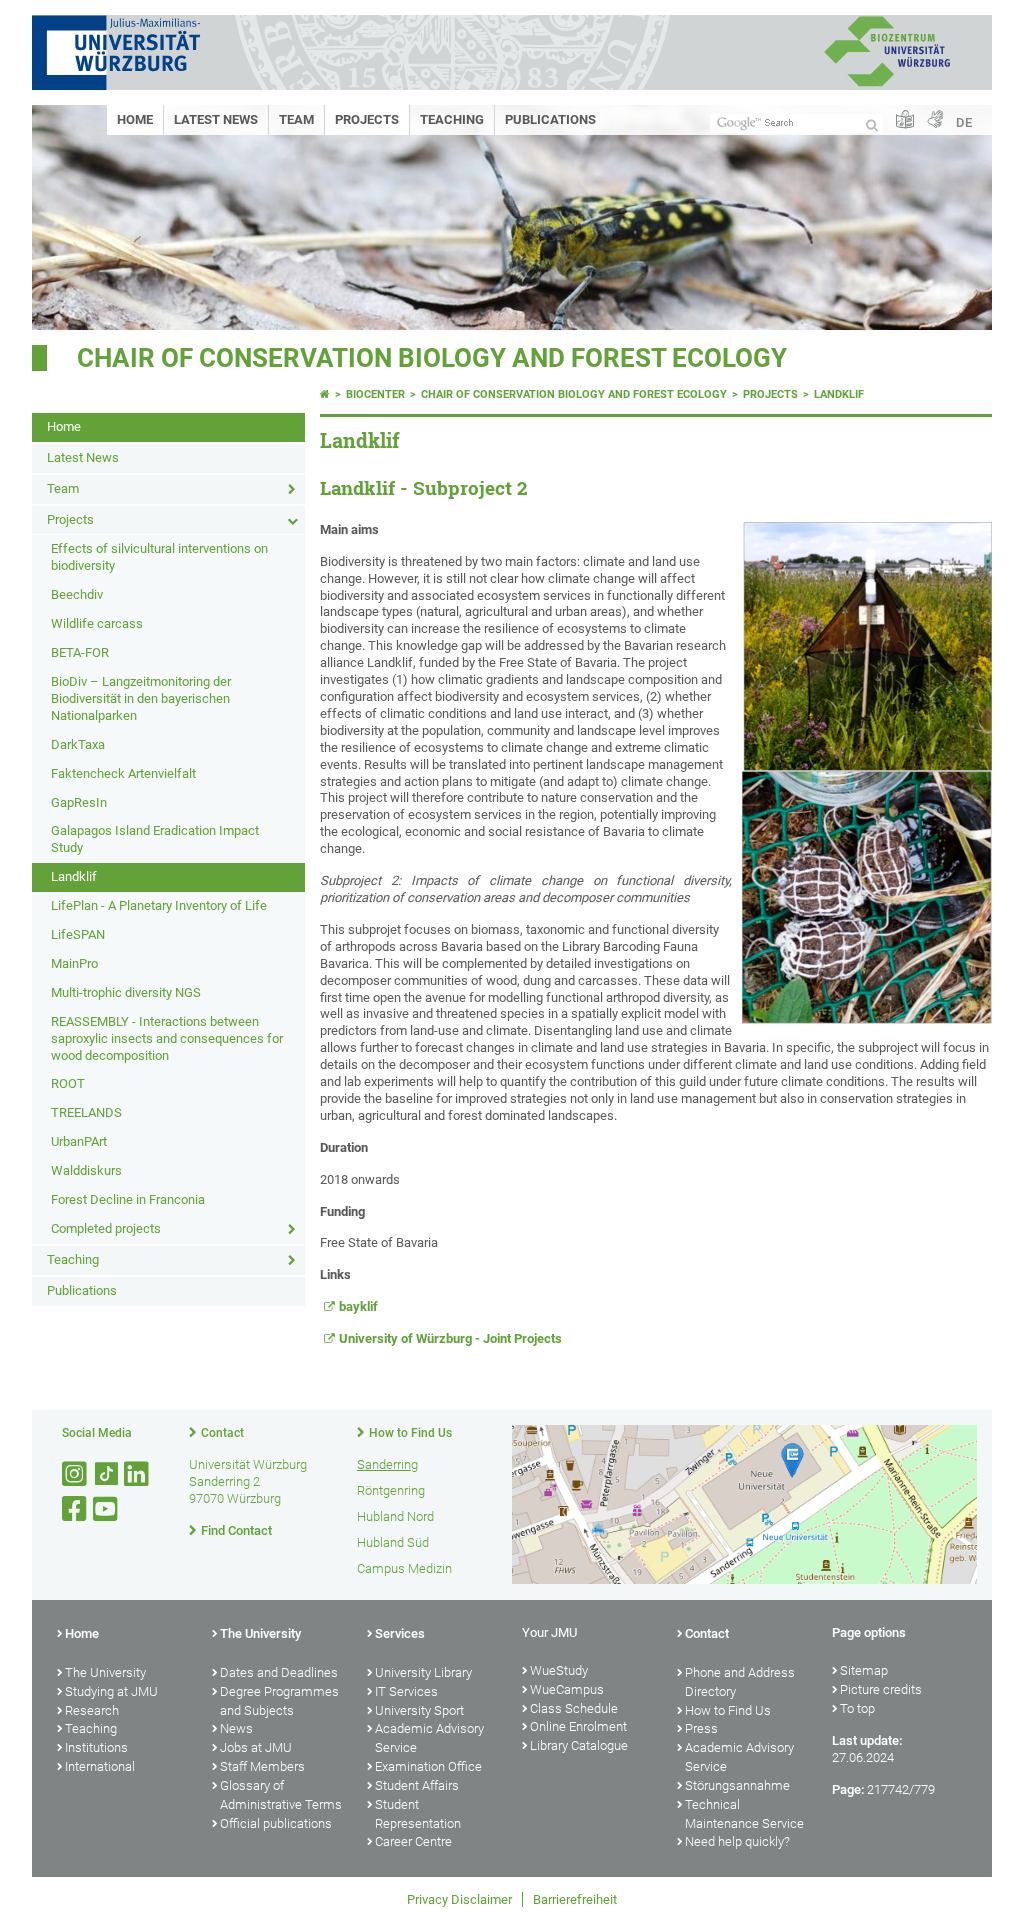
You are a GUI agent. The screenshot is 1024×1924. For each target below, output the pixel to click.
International (100, 1766)
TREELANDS (86, 1112)
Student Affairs (417, 1785)
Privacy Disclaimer (459, 1899)
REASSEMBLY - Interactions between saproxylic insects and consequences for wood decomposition (167, 1038)
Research (92, 1710)
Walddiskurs (86, 1170)
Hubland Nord (395, 1516)
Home (135, 119)
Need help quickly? (737, 1841)
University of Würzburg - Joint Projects (450, 1338)
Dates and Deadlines (279, 1672)
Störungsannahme (737, 1785)
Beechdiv (77, 594)
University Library (423, 1672)
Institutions (96, 1747)
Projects (367, 119)
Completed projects (106, 1228)
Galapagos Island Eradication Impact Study (155, 839)
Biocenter (375, 394)
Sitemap (864, 1670)
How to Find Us (410, 1433)
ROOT (68, 1083)
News (236, 1728)
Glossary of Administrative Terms (281, 1795)
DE (964, 122)
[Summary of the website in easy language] (905, 120)
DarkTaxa (78, 744)
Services (400, 1633)
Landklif (74, 876)
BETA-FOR (80, 652)
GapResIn (79, 802)
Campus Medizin (404, 1568)
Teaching (452, 119)
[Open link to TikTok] (107, 1474)
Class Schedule (574, 1708)
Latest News (216, 119)
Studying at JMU (111, 1691)
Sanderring (387, 1464)
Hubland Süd (393, 1542)
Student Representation (418, 1814)
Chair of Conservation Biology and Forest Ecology (432, 358)
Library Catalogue (579, 1745)
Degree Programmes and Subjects (279, 1701)
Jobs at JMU (256, 1747)
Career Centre (413, 1841)
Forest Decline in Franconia (128, 1199)
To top (857, 1708)
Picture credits (881, 1689)
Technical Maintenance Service (744, 1814)
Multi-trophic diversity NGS (126, 992)
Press (701, 1728)
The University (105, 1672)
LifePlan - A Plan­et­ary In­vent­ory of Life (159, 905)
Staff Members (262, 1766)
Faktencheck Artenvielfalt (123, 773)
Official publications (276, 1823)
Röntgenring (391, 1490)
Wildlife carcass (97, 623)
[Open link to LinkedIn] (138, 1474)
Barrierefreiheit (575, 1899)
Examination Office (428, 1766)
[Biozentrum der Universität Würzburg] (887, 84)
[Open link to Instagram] (76, 1474)
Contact (222, 1433)
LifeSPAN (78, 934)
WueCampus (567, 1689)
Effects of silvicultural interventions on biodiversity (159, 557)
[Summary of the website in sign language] (935, 120)
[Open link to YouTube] (107, 1509)
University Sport (419, 1710)
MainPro (74, 963)
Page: (848, 1789)
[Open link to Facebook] (76, 1509)
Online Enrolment (578, 1726)
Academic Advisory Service (429, 1738)
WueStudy (559, 1670)
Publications (550, 119)
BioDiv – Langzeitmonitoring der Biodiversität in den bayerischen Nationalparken (141, 698)
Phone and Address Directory (740, 1682)
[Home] (325, 394)
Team (296, 119)
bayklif (358, 1306)
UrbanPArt (79, 1141)
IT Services (406, 1691)
